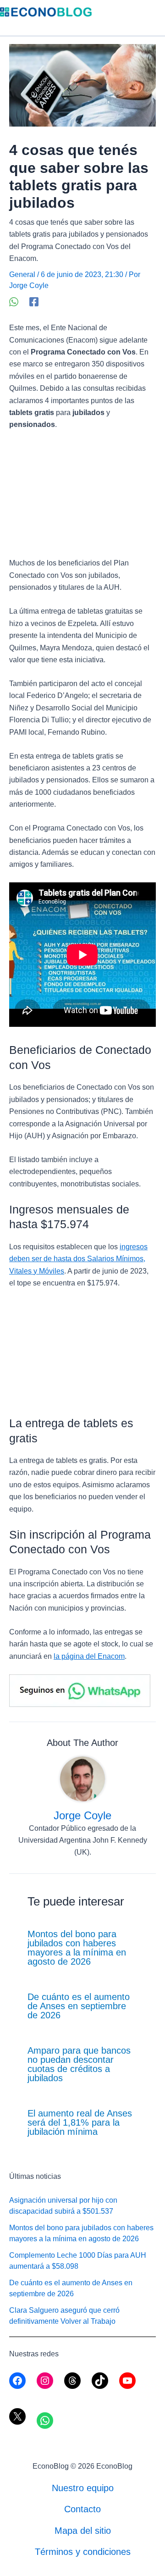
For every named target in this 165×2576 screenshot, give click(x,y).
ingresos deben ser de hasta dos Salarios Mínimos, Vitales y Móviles (78, 1259)
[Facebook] (34, 302)
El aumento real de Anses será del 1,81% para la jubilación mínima (80, 2122)
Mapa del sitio (83, 2531)
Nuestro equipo (83, 2488)
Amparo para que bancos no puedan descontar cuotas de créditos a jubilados (79, 2064)
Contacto (82, 2509)
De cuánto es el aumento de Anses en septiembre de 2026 (79, 2006)
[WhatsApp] (14, 302)
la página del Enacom (89, 1656)
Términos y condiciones (83, 2552)
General (22, 274)
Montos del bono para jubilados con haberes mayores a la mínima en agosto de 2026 (77, 1948)
